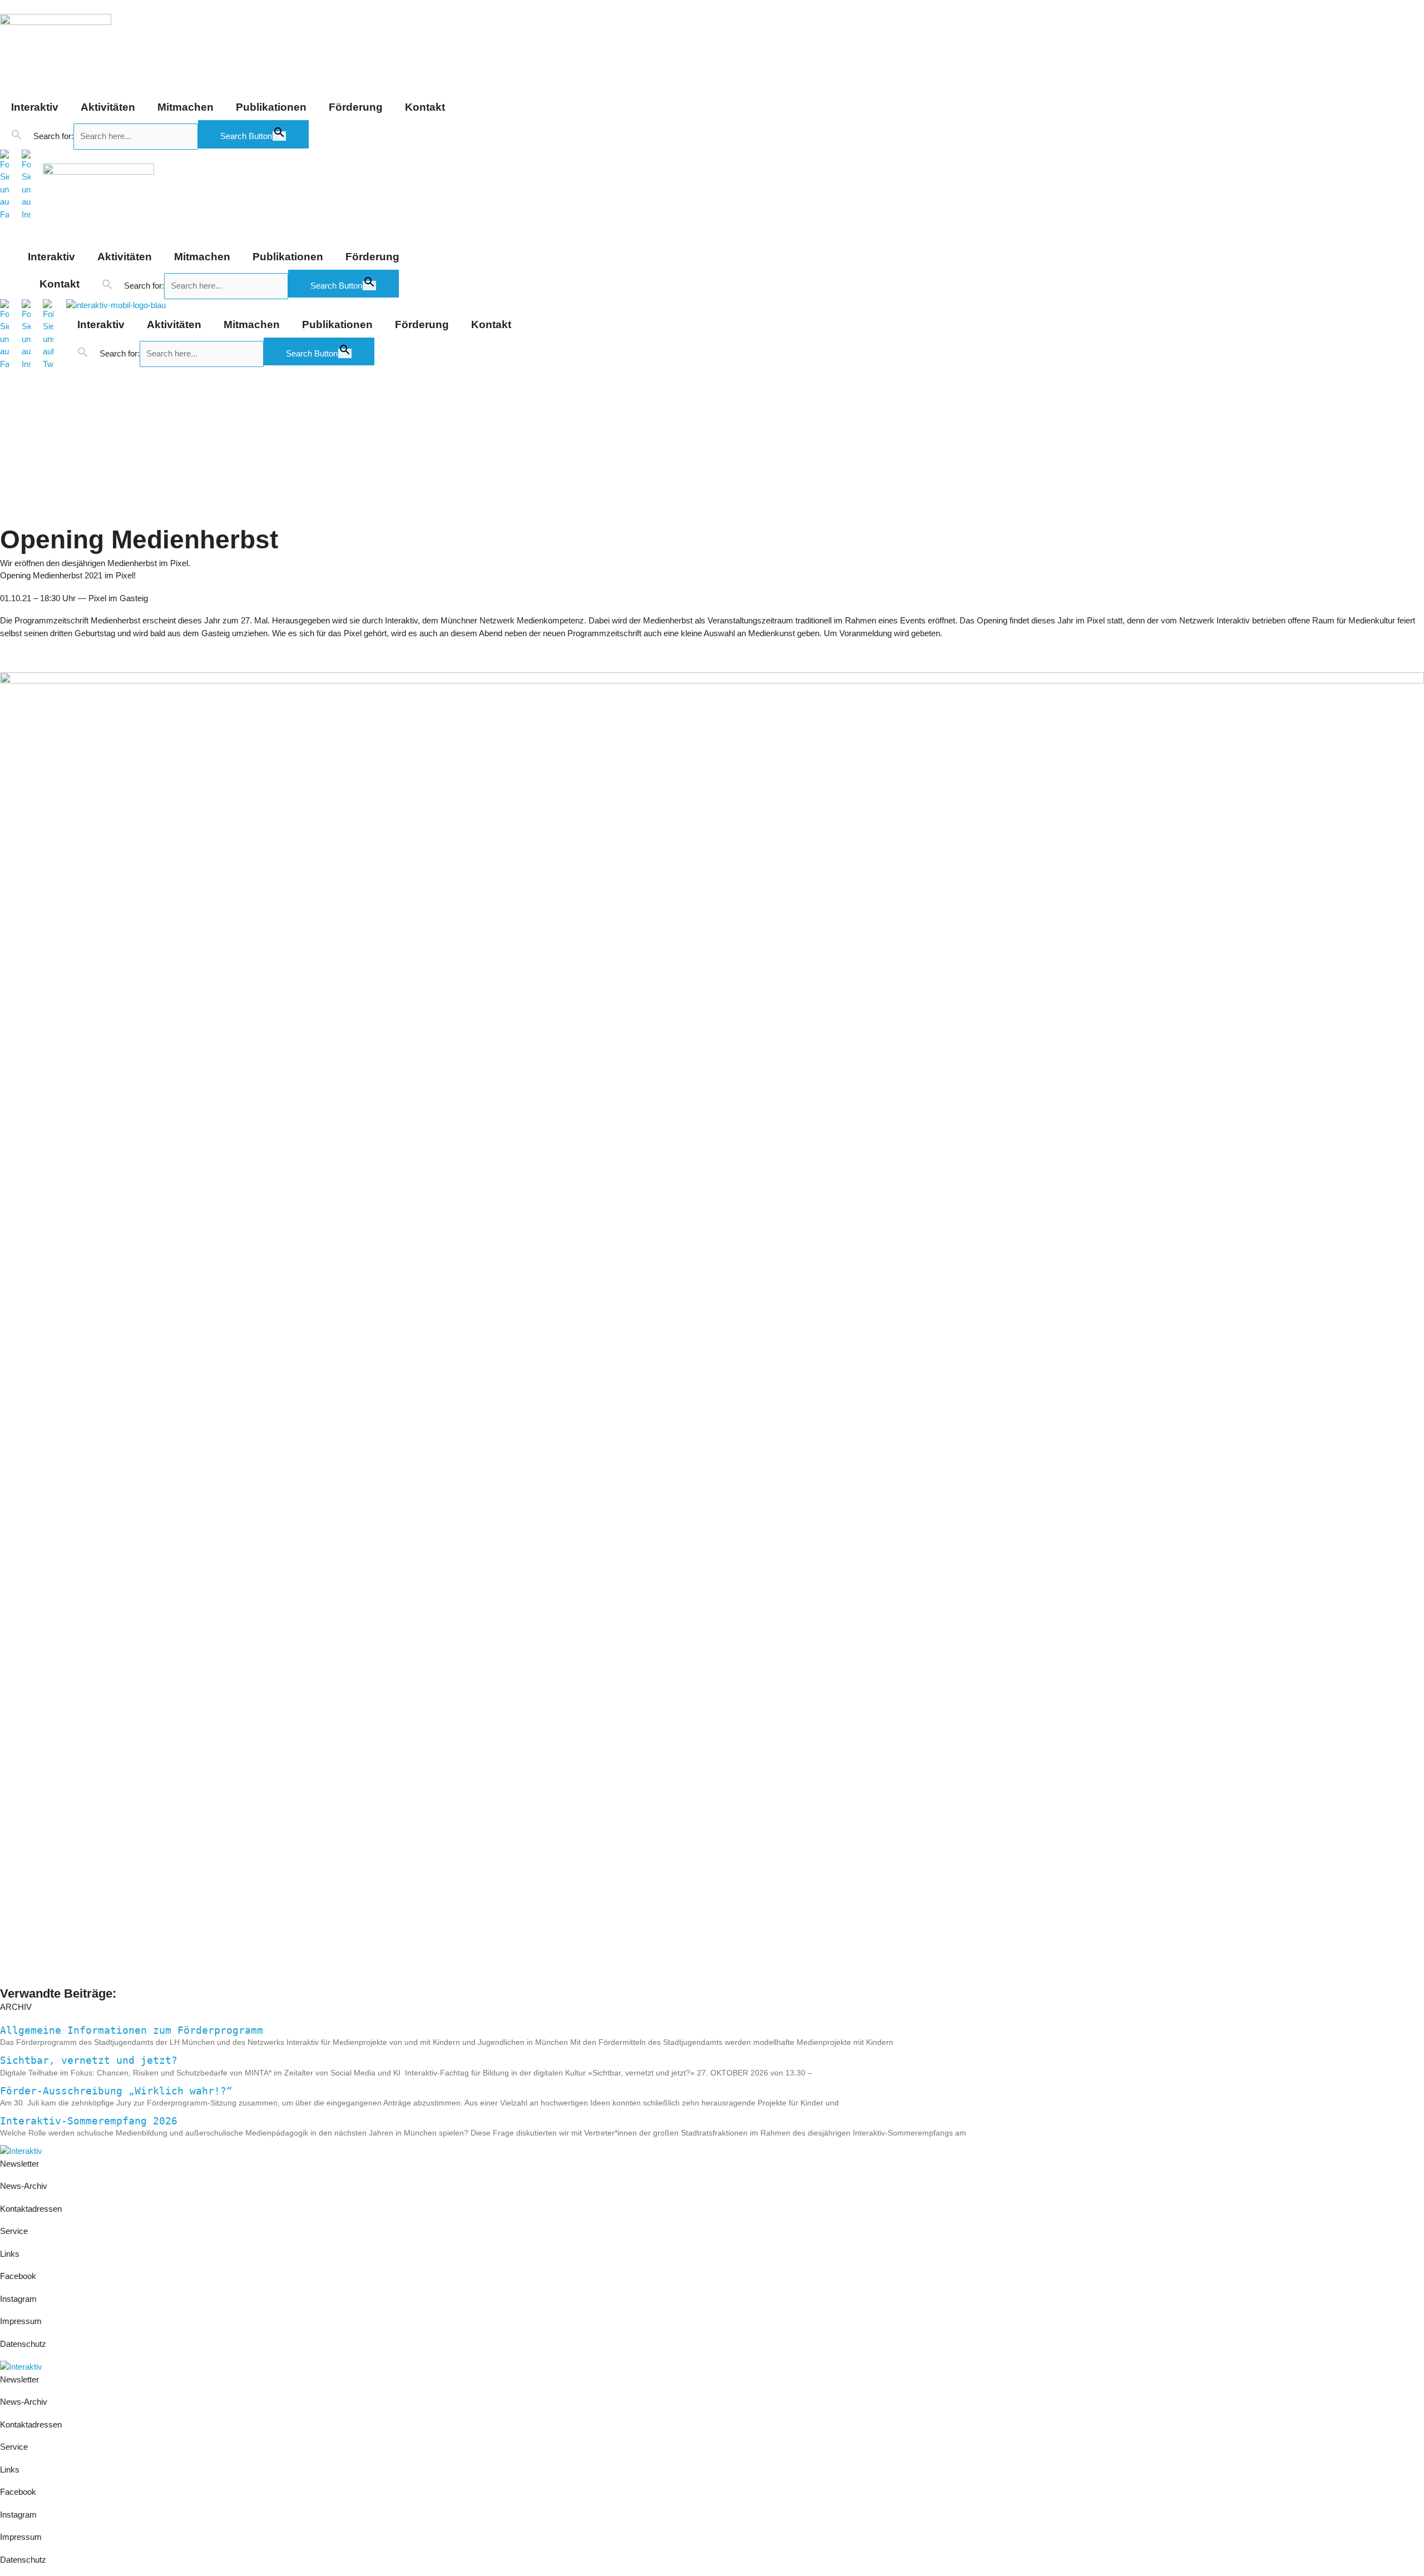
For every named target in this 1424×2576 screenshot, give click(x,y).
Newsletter (19, 2164)
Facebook (18, 2276)
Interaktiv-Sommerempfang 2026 (89, 2121)
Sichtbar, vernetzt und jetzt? (89, 2060)
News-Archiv (24, 2186)
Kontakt (425, 107)
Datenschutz (23, 2344)
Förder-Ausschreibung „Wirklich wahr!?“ (116, 2091)
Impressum (22, 2321)
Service (14, 2231)
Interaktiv (35, 107)
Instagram (18, 2299)
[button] (17, 135)
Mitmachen (186, 107)
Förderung (356, 107)
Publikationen (271, 107)
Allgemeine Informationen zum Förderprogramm (132, 2030)
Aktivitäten (108, 107)
